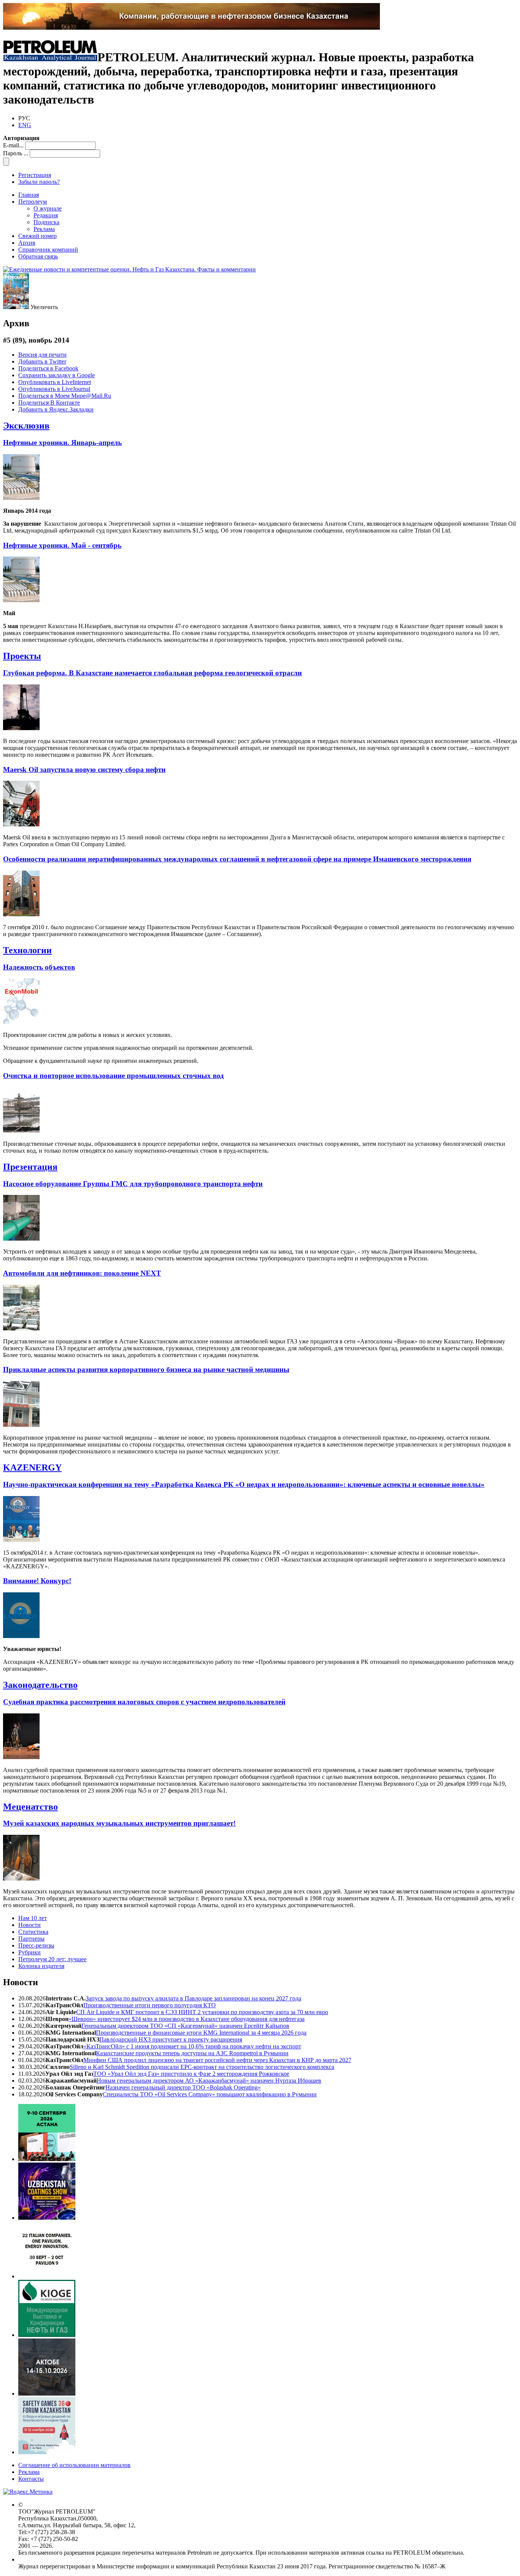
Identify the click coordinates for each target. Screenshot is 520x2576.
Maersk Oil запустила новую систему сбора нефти (84, 770)
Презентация (30, 1167)
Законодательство (40, 1685)
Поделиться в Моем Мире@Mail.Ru (65, 396)
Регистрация (35, 175)
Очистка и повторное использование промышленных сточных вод (113, 1076)
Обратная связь (38, 256)
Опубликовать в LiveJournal (54, 389)
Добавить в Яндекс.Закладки (56, 409)
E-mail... (13, 145)
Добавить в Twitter (42, 361)
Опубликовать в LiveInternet (55, 382)
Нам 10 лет (33, 1918)
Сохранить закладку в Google (57, 375)
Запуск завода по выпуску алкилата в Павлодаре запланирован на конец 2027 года (193, 1998)
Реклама (44, 229)
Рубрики (30, 1952)
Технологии (27, 950)
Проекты (22, 656)
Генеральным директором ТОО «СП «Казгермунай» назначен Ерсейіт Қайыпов (185, 2026)
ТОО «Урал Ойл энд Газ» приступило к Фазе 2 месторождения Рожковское (191, 2074)
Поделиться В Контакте (49, 403)
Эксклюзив (26, 426)
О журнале (48, 208)
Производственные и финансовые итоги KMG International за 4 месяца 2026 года (201, 2033)
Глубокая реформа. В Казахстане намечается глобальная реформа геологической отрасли (152, 673)
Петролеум (33, 202)
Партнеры (31, 1939)
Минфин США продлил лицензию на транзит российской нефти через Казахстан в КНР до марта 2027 (217, 2060)
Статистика (33, 1932)
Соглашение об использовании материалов (74, 2465)
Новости (30, 1925)
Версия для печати (42, 355)
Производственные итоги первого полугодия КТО (150, 2005)
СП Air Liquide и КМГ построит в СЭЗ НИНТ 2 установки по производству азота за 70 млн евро (202, 2012)
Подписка (46, 222)
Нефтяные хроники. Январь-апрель (62, 443)
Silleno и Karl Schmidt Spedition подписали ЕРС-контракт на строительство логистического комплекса (202, 2067)
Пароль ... (16, 153)
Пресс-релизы (36, 1945)
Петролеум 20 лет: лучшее (52, 1959)
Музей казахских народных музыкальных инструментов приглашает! (119, 1823)
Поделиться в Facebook (48, 368)
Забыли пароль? (39, 182)
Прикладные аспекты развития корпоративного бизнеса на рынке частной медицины (146, 1369)
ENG (25, 125)
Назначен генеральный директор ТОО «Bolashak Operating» (183, 2087)
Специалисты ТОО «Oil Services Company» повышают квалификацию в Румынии (210, 2094)
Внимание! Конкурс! (37, 1581)
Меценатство (30, 1807)
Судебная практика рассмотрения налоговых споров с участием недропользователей (144, 1702)
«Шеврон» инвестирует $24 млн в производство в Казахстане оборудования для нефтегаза (187, 2019)
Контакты (31, 2479)
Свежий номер (37, 236)
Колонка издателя (41, 1966)
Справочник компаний (48, 250)
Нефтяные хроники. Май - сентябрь (62, 545)
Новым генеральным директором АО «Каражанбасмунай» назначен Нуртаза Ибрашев (209, 2081)
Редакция (46, 215)
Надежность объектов (39, 967)
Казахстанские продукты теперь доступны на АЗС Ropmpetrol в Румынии (192, 2053)
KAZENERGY (32, 1467)
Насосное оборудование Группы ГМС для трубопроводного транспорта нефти (133, 1184)
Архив (27, 243)
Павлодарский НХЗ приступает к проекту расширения (171, 2039)
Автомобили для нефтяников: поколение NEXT (82, 1273)
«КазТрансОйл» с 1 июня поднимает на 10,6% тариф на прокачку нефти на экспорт (192, 2046)
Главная (29, 195)
